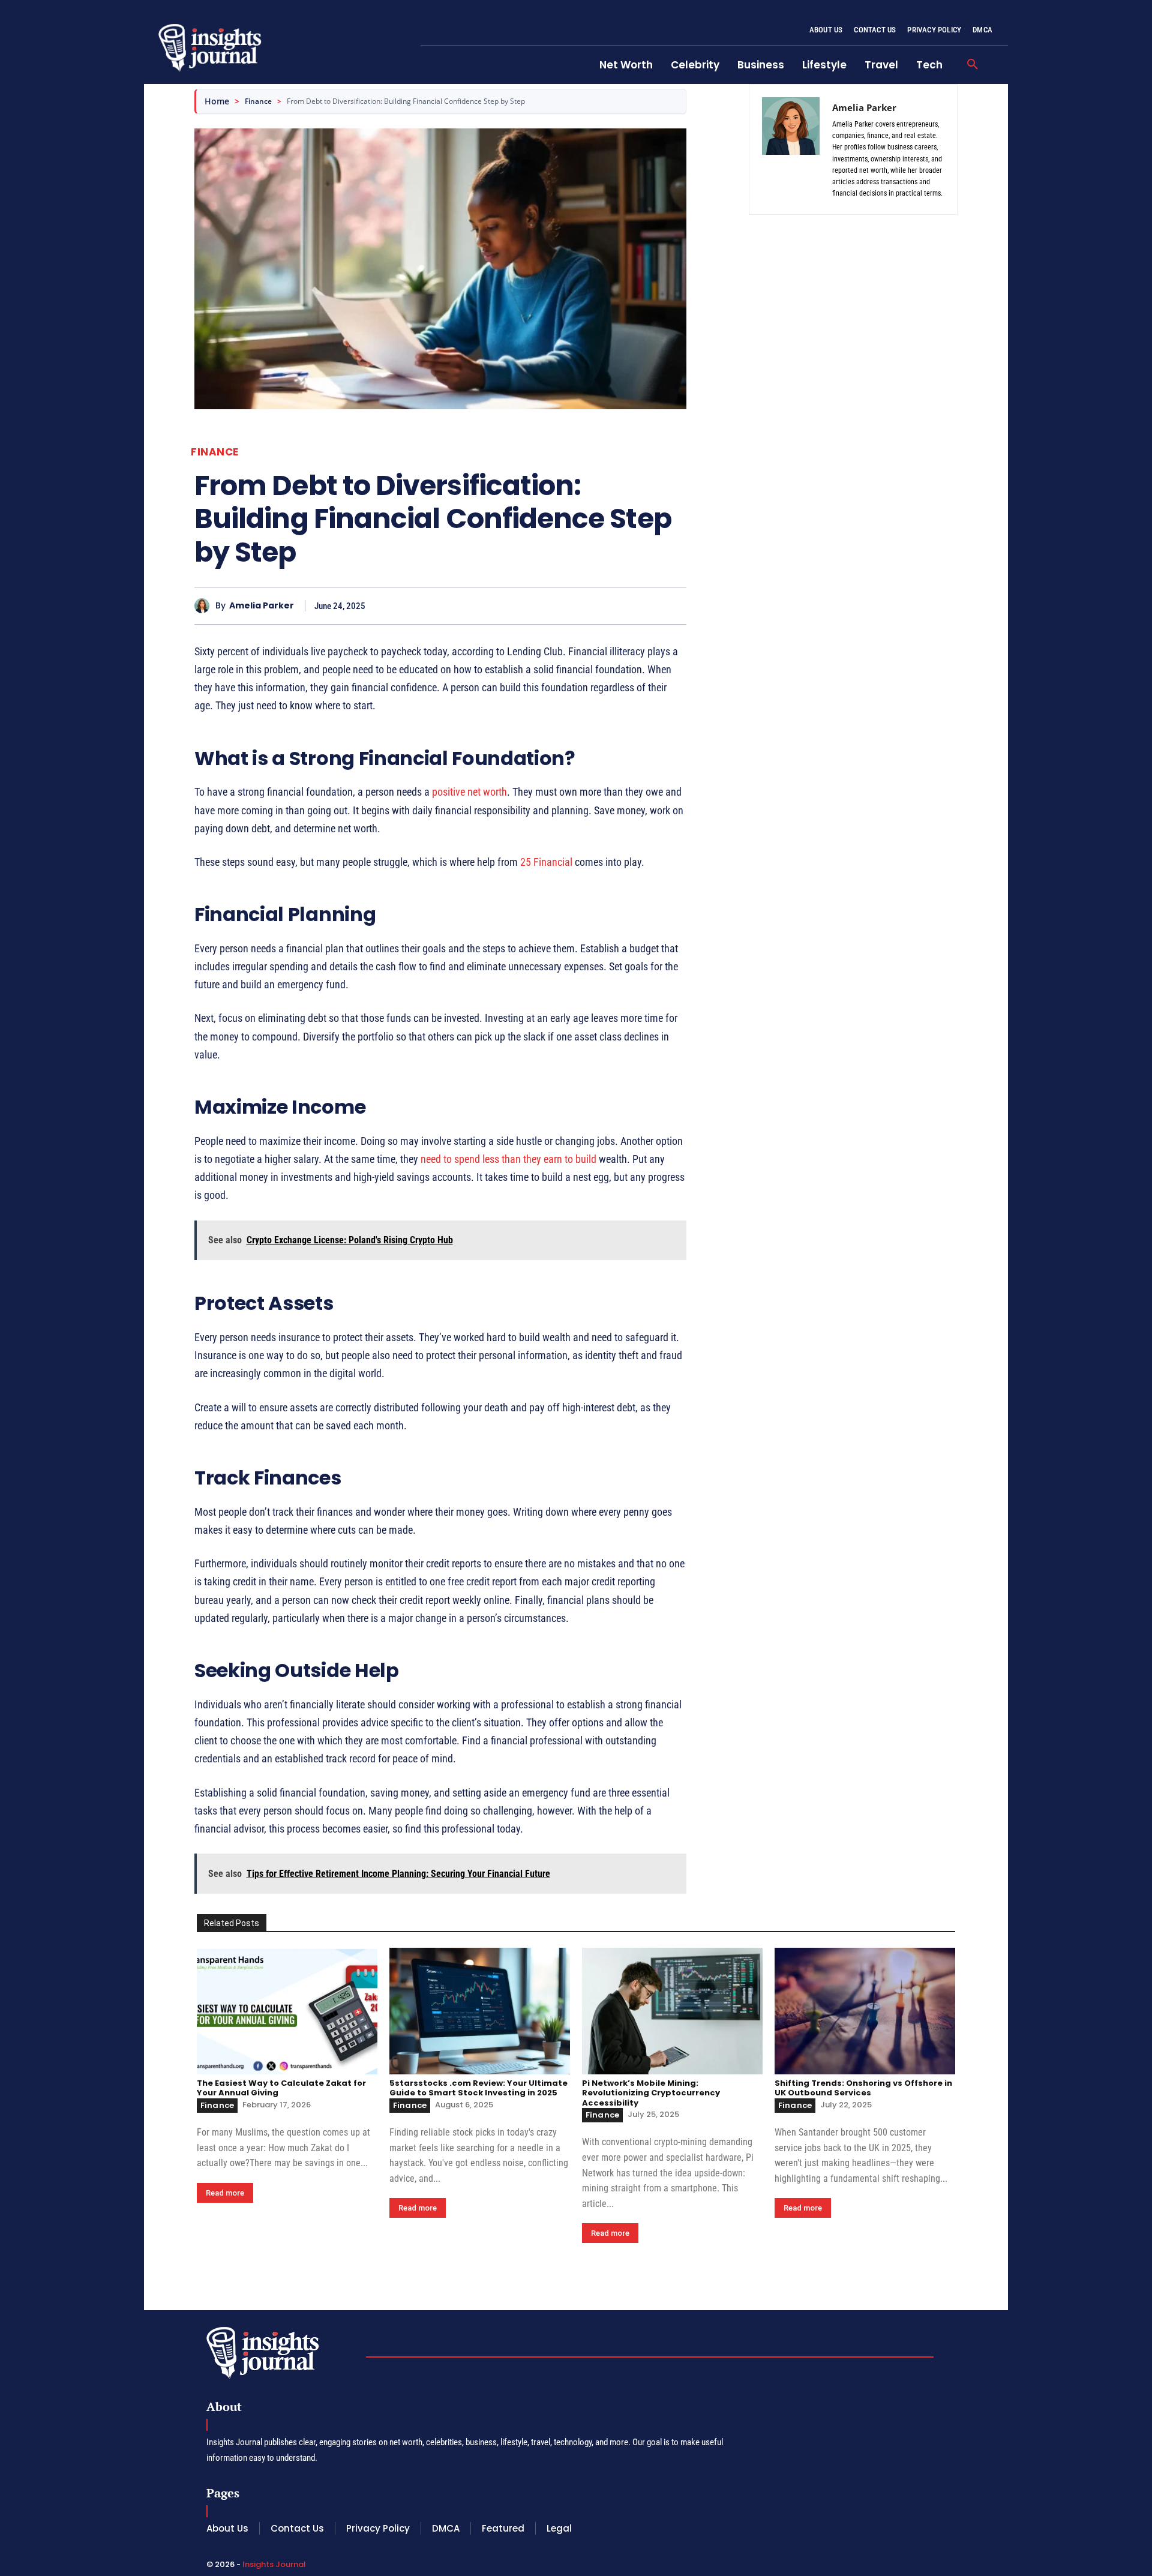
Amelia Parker (262, 606)
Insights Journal (274, 2564)
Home (217, 101)
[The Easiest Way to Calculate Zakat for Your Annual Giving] (287, 2011)
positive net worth (469, 792)
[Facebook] (592, 605)
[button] (973, 65)
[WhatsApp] (674, 605)
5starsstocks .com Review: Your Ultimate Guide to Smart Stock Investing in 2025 (478, 2088)
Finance (258, 101)
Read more (225, 2193)
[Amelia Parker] (205, 606)
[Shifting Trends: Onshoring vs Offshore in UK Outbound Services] (865, 2011)
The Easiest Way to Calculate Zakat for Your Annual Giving (281, 2088)
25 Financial (546, 862)
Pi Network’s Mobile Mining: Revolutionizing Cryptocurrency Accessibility (651, 2093)
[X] (619, 605)
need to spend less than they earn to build (508, 1159)
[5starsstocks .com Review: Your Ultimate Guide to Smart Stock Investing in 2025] (480, 2011)
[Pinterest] (647, 605)
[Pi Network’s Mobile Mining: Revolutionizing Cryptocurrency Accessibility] (672, 2011)
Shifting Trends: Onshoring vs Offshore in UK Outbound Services (863, 2088)
